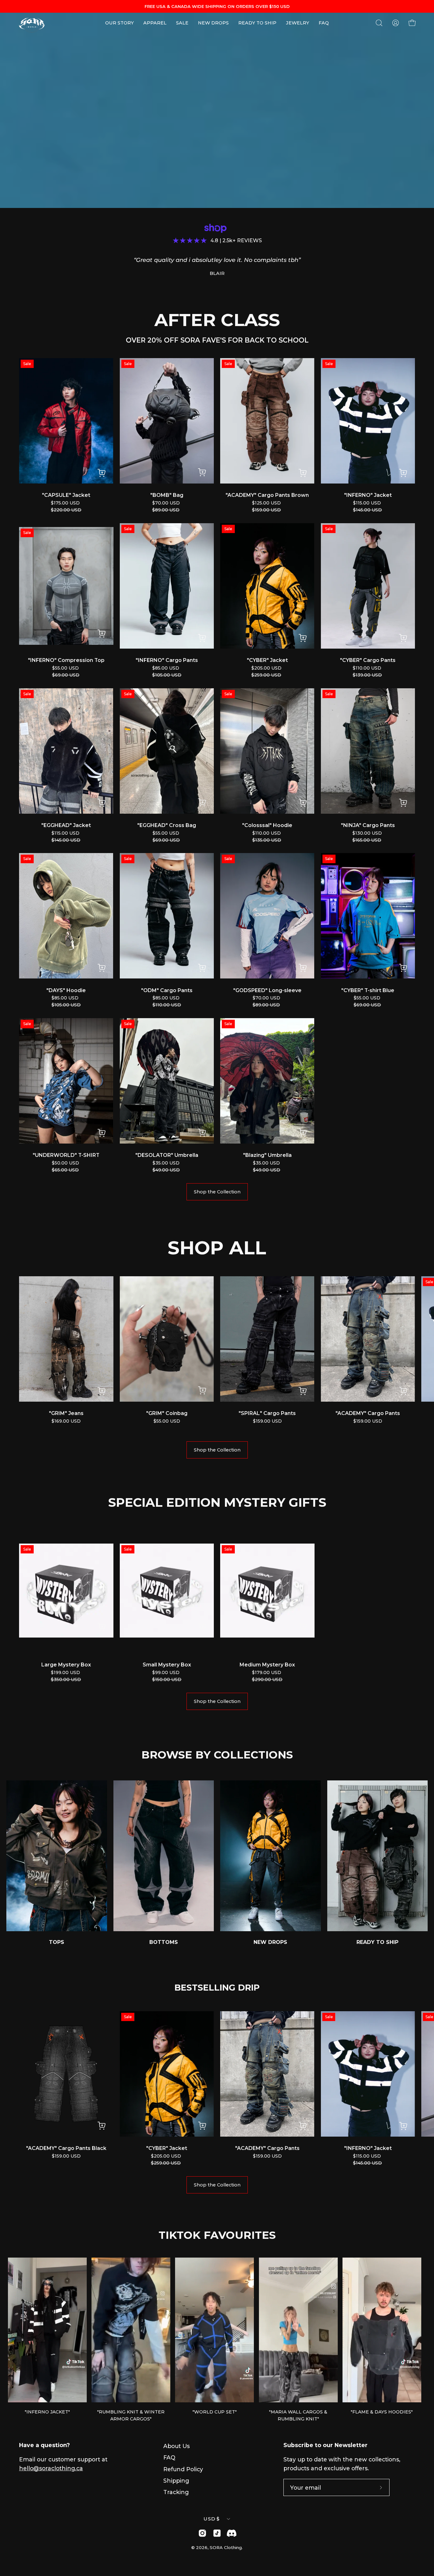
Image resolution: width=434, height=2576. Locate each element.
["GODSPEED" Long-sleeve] (303, 969)
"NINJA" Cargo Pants (368, 825)
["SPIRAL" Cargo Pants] (302, 1392)
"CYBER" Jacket (267, 660)
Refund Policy (183, 2469)
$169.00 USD (66, 1421)
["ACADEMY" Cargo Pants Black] (102, 2127)
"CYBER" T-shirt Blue (368, 990)
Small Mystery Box (167, 1665)
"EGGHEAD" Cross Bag (167, 825)
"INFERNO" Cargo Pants (167, 660)
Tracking (176, 2492)
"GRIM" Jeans (66, 1413)
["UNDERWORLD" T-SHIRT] (102, 1134)
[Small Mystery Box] (202, 1628)
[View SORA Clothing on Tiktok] (217, 2533)
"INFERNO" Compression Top (66, 660)
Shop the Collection (217, 1192)
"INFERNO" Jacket (368, 495)
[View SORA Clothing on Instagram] (202, 2533)
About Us (176, 2446)
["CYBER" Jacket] (303, 639)
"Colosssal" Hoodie (267, 825)
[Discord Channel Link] (232, 2533)
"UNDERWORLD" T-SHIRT (66, 1155)
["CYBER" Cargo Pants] (403, 639)
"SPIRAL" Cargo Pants (267, 1413)
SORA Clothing (226, 2547)
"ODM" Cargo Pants (167, 990)
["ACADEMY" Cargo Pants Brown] (303, 474)
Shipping (176, 2481)
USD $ (212, 2519)
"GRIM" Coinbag (167, 1413)
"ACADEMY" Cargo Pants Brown (267, 495)
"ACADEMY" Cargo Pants (368, 1413)
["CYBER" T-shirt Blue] (403, 969)
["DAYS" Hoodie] (102, 969)
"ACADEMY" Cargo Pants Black (66, 2148)
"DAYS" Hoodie (66, 990)
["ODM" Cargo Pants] (202, 969)
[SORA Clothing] (32, 23)
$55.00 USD (167, 1421)
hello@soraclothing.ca (51, 2468)
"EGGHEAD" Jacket (66, 825)
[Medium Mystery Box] (303, 1628)
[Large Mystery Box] (102, 1628)
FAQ (169, 2457)
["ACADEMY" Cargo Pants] (403, 1392)
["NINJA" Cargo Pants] (403, 804)
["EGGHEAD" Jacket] (102, 804)
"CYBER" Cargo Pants (368, 660)
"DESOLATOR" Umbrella (167, 1155)
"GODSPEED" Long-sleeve (267, 990)
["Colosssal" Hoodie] (303, 804)
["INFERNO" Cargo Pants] (202, 639)
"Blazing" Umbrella (267, 1155)
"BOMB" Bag (167, 495)
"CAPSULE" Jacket (66, 495)
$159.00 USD (267, 1421)
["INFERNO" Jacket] (403, 474)
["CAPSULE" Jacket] (102, 474)
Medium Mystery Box (267, 1665)
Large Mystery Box (66, 1665)
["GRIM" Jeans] (102, 1392)
